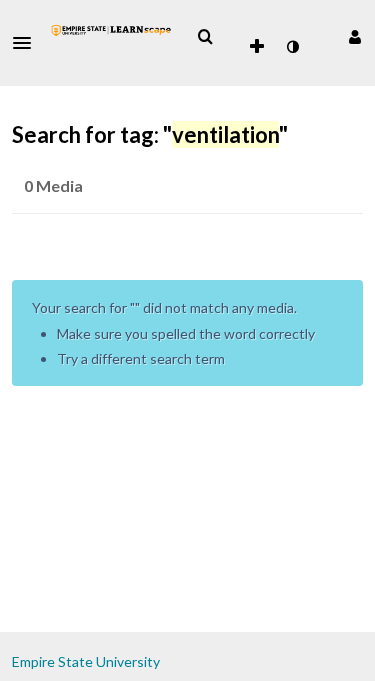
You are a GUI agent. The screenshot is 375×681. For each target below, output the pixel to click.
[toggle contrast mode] (292, 47)
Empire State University (86, 661)
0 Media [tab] (53, 185)
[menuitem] (205, 37)
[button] (28, 43)
